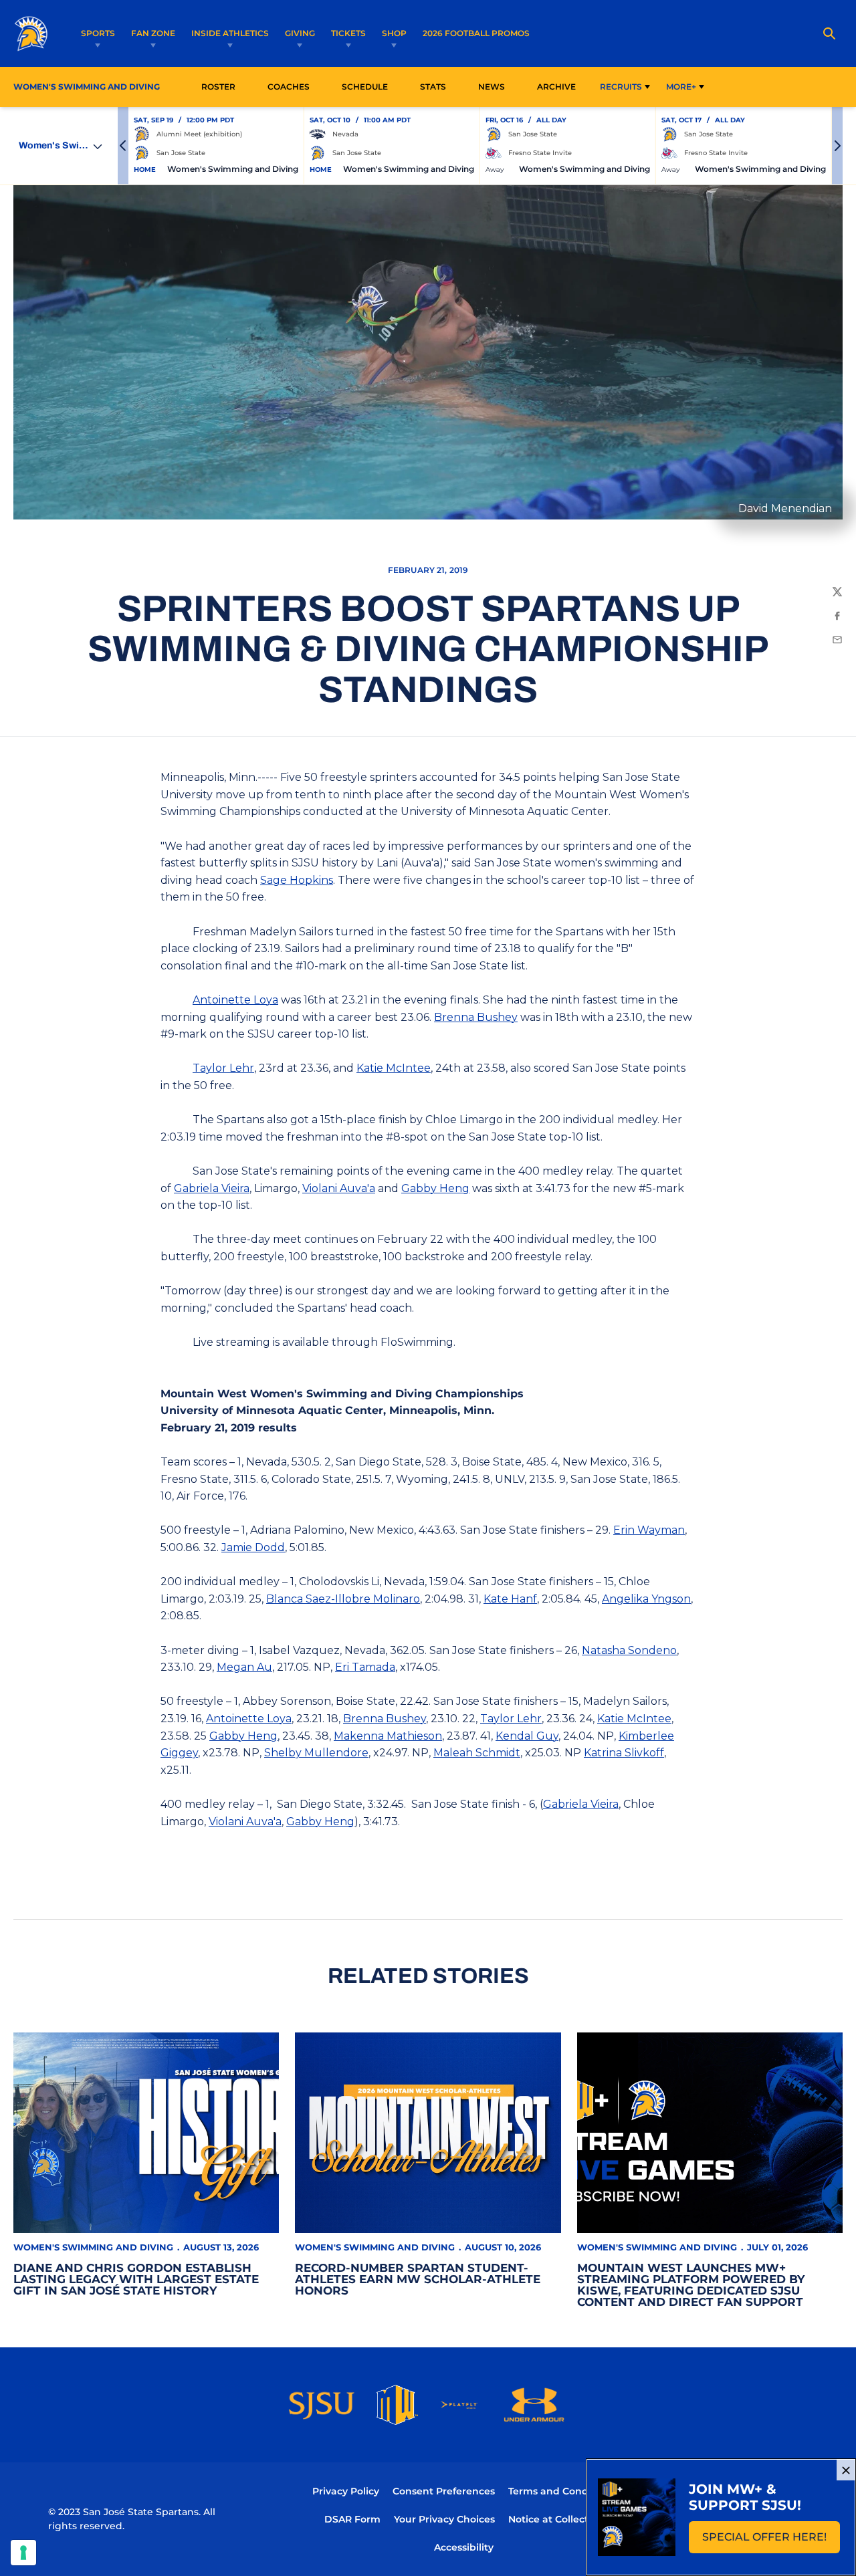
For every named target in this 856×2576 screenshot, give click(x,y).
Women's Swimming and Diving (93, 2247)
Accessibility (464, 2547)
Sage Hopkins (297, 880)
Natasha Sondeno (629, 1650)
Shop (394, 33)
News (492, 87)
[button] (123, 146)
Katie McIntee (394, 1068)
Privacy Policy (346, 2491)
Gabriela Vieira (212, 1188)
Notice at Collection (556, 2519)
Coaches (289, 87)
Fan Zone (153, 33)
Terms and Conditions (562, 2491)
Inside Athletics (230, 33)
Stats (437, 86)
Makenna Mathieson (388, 1736)
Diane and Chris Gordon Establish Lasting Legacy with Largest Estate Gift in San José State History (136, 2279)
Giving (300, 33)
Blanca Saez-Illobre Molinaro (343, 1599)
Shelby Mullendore (316, 1753)
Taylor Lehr (223, 1068)
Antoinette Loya (235, 1000)
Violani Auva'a (339, 1188)
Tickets (348, 33)
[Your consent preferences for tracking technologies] (23, 2553)
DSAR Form (352, 2519)
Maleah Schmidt (477, 1753)
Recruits (621, 87)
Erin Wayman (649, 1530)
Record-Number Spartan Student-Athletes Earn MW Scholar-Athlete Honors (418, 2279)
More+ (681, 87)
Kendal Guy (527, 1736)
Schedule (365, 87)
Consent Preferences (444, 2491)
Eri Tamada (365, 1667)
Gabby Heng (435, 1188)
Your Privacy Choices (444, 2519)
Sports (98, 33)
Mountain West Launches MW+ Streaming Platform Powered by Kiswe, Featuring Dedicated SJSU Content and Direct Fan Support (691, 2285)
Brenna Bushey (476, 1017)
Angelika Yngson (646, 1599)
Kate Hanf (510, 1599)
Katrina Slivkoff (624, 1753)
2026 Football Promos (476, 33)
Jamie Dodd (253, 1547)
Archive (556, 87)
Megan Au (244, 1667)
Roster (218, 87)
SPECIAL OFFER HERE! (771, 2541)
